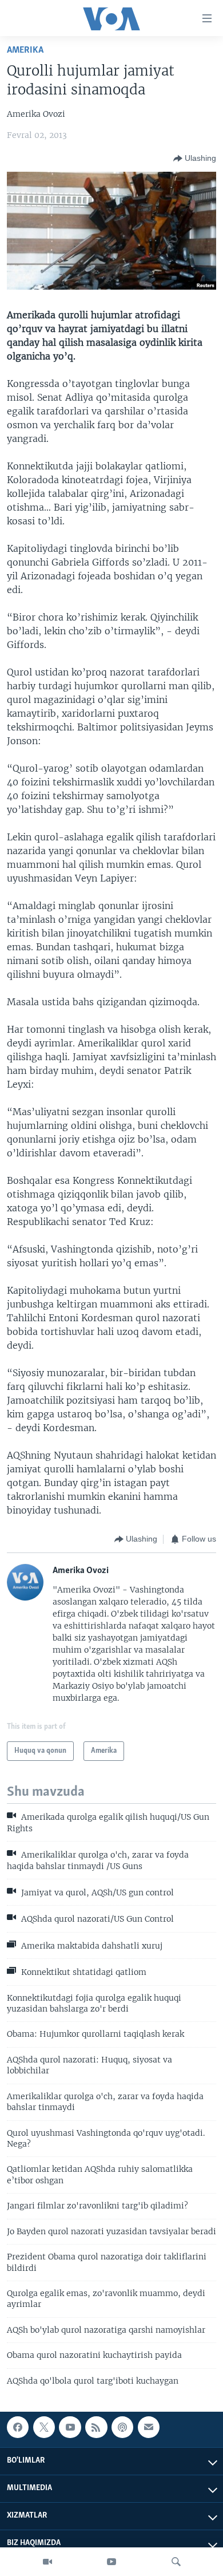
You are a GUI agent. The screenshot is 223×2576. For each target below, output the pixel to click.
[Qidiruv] (176, 2562)
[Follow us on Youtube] (70, 2427)
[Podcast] (122, 2427)
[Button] (195, 159)
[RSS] (96, 2427)
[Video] (47, 2562)
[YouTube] (111, 2562)
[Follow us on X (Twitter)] (44, 2427)
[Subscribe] (149, 2427)
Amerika (25, 50)
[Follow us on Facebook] (18, 2427)
